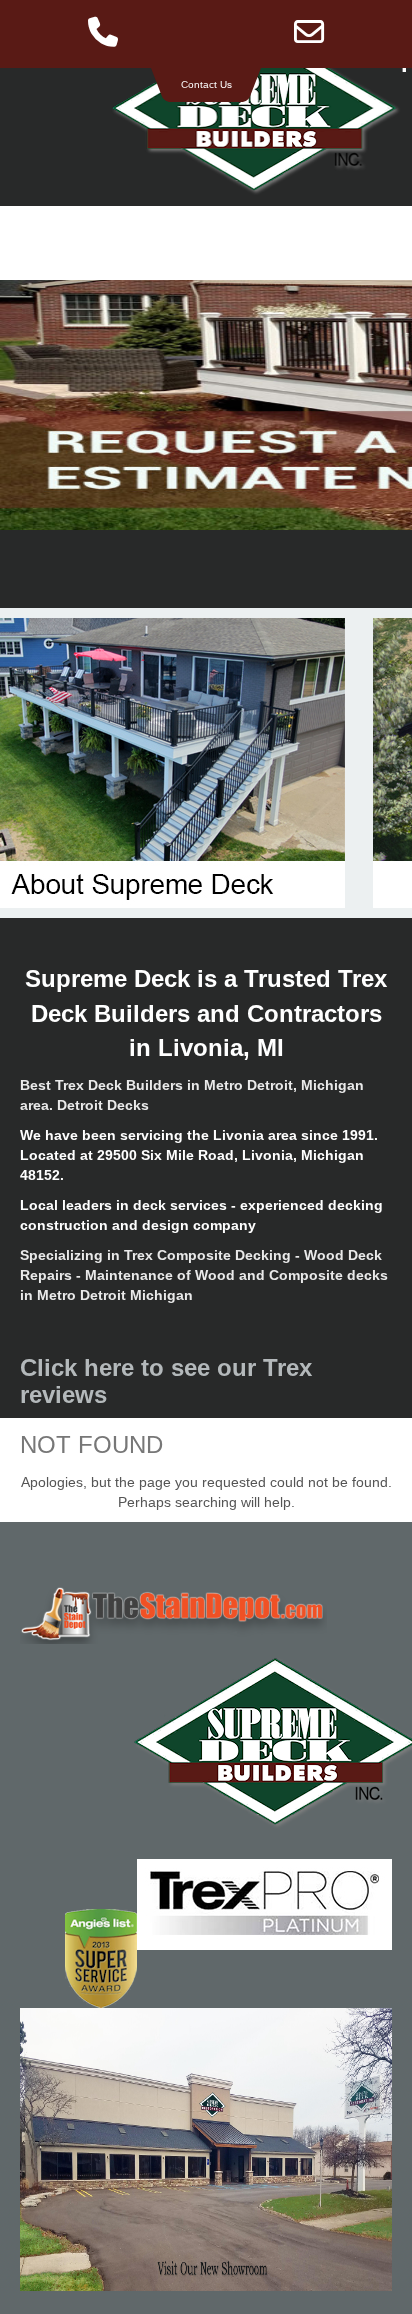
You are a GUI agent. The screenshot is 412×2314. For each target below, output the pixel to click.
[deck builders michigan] (206, 1741)
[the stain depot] (206, 1613)
